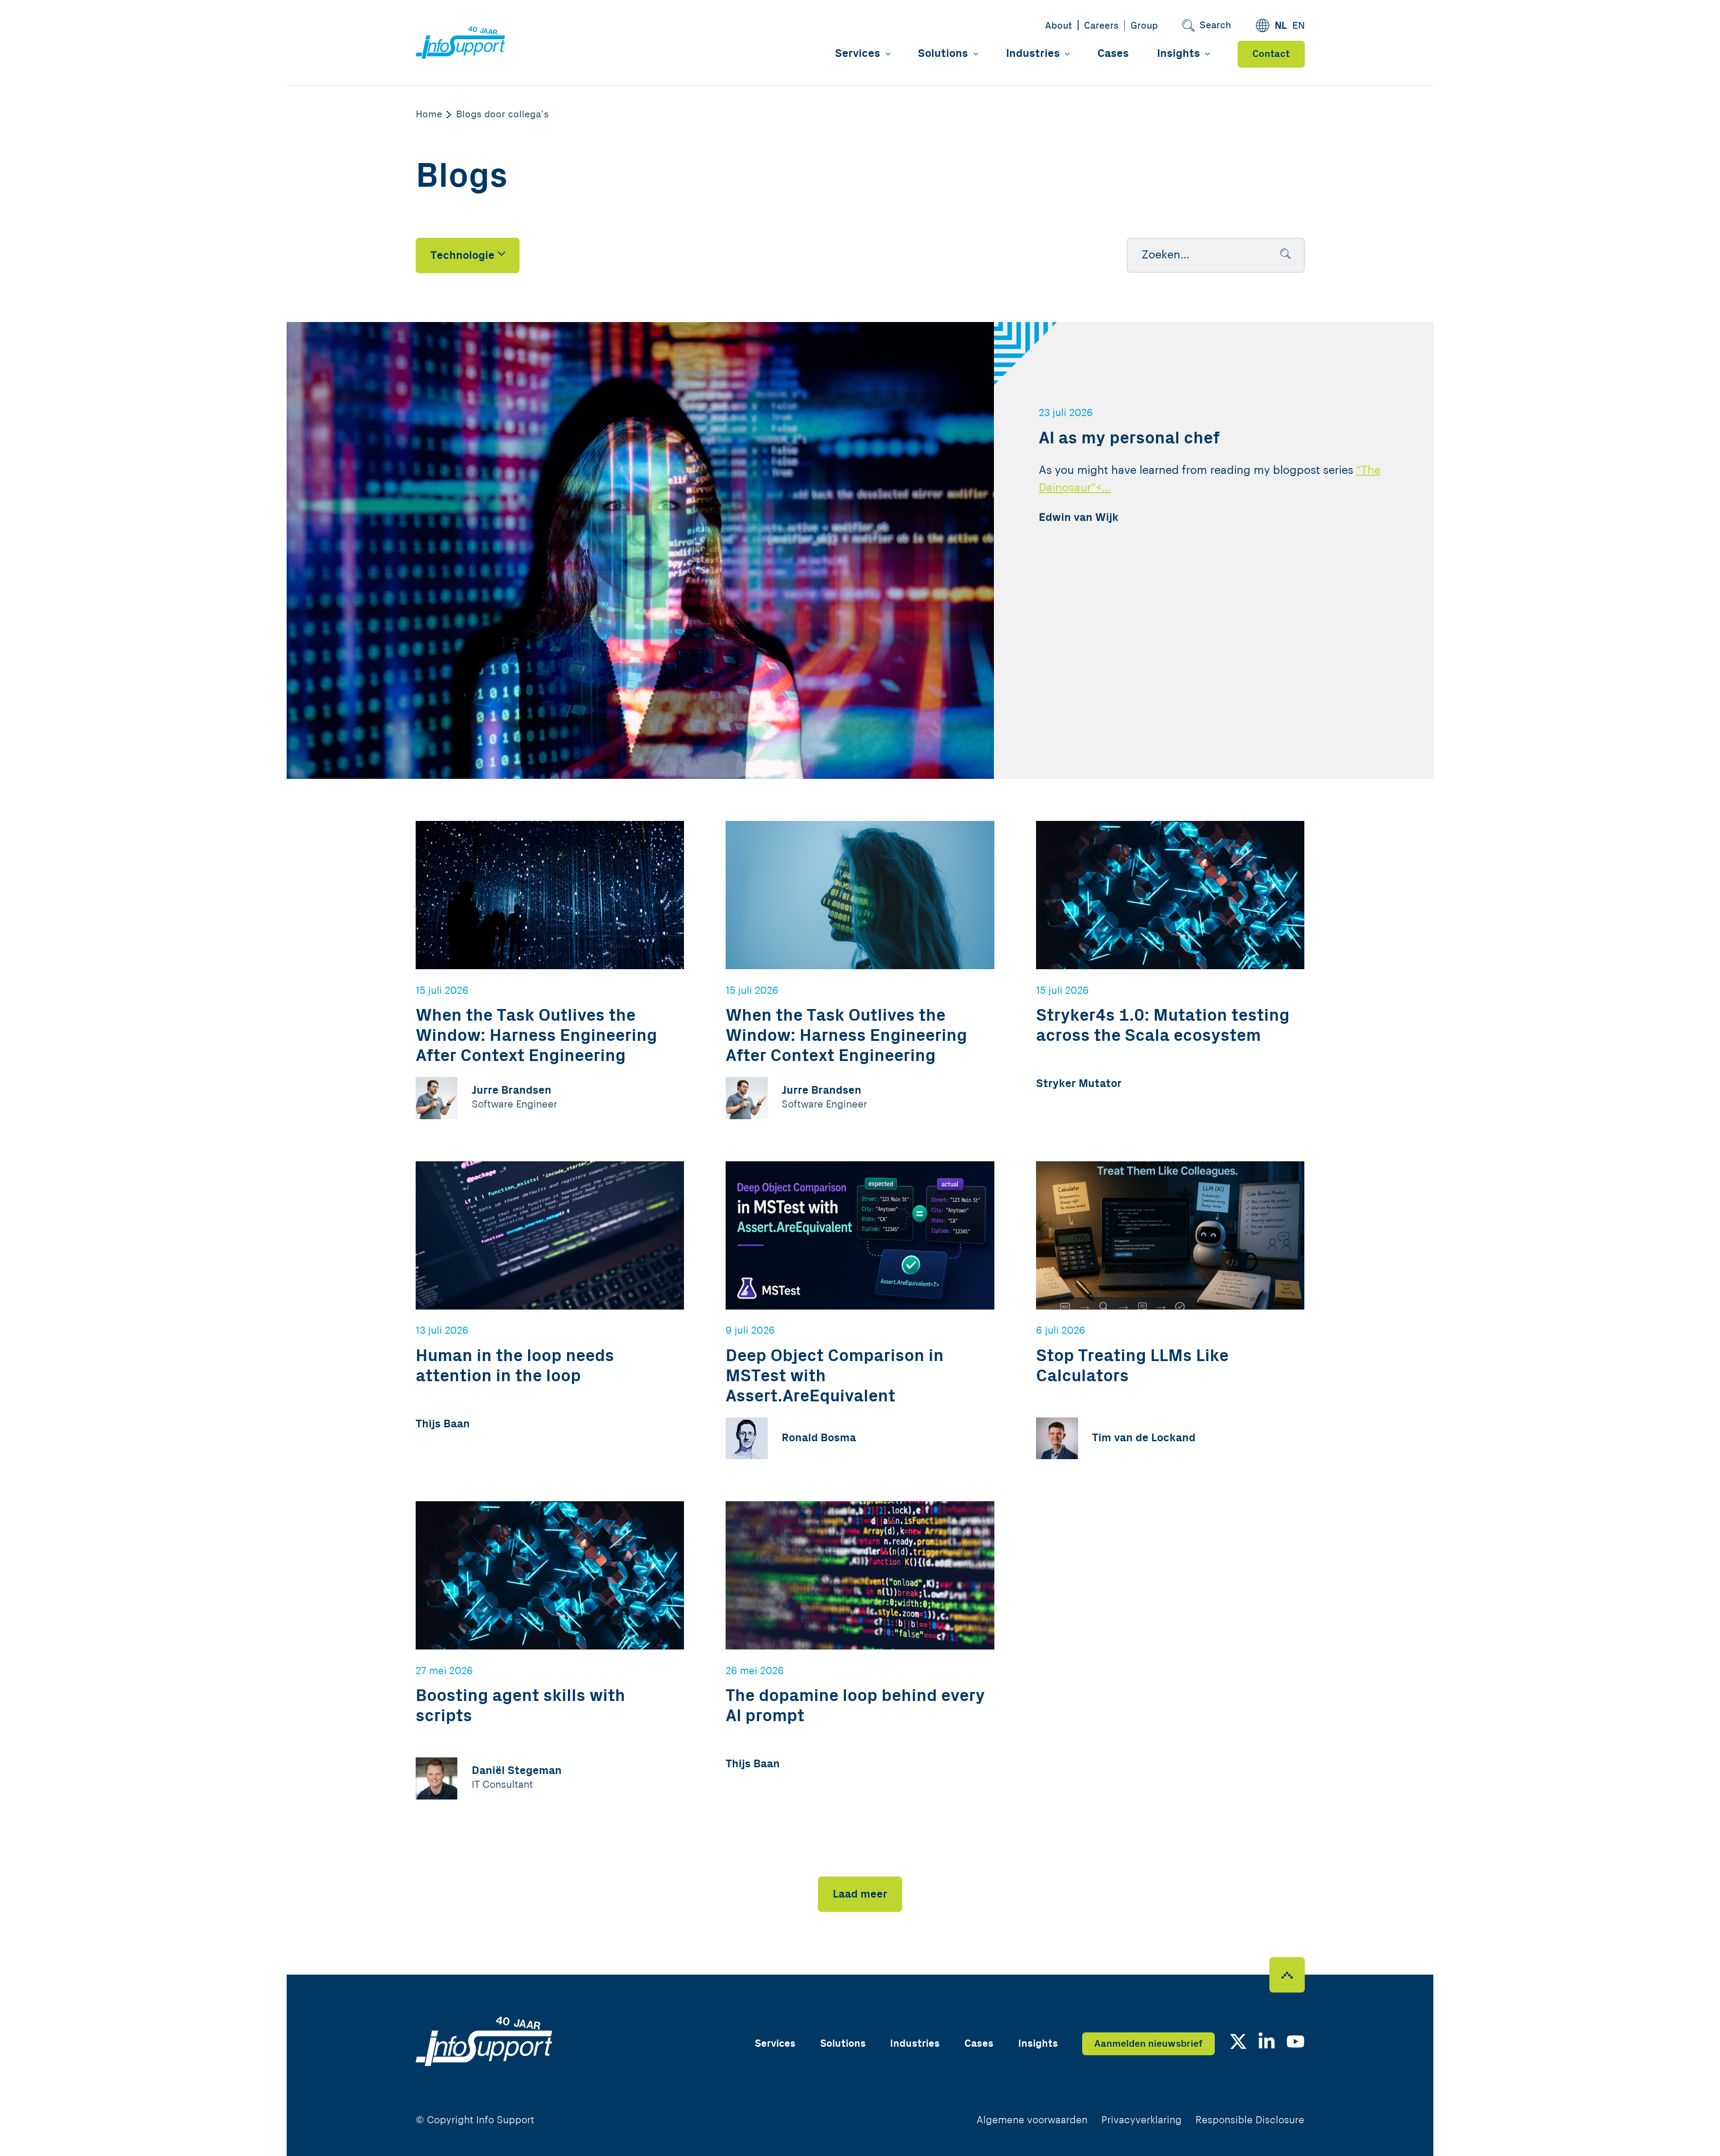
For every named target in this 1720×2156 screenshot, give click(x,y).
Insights (1178, 54)
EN (1299, 26)
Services (858, 54)
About (1058, 26)
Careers (1101, 26)
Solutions (943, 54)
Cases (1113, 54)
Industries (1033, 54)
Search (1215, 25)
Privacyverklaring (1142, 2120)
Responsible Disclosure (1250, 2120)
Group (1144, 26)
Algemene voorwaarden (1032, 2120)
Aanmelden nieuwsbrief (1148, 2044)
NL (1281, 26)
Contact (1271, 54)
